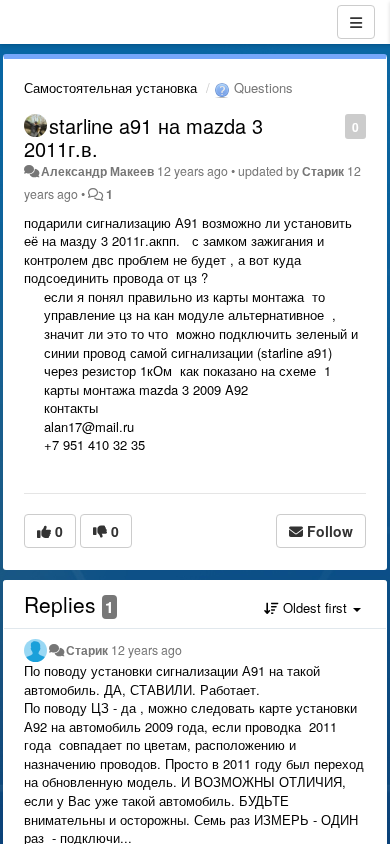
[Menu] (356, 22)
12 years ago (146, 650)
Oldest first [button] (315, 607)
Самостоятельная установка (110, 87)
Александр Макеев (97, 171)
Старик (323, 171)
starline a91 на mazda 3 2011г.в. (143, 137)
